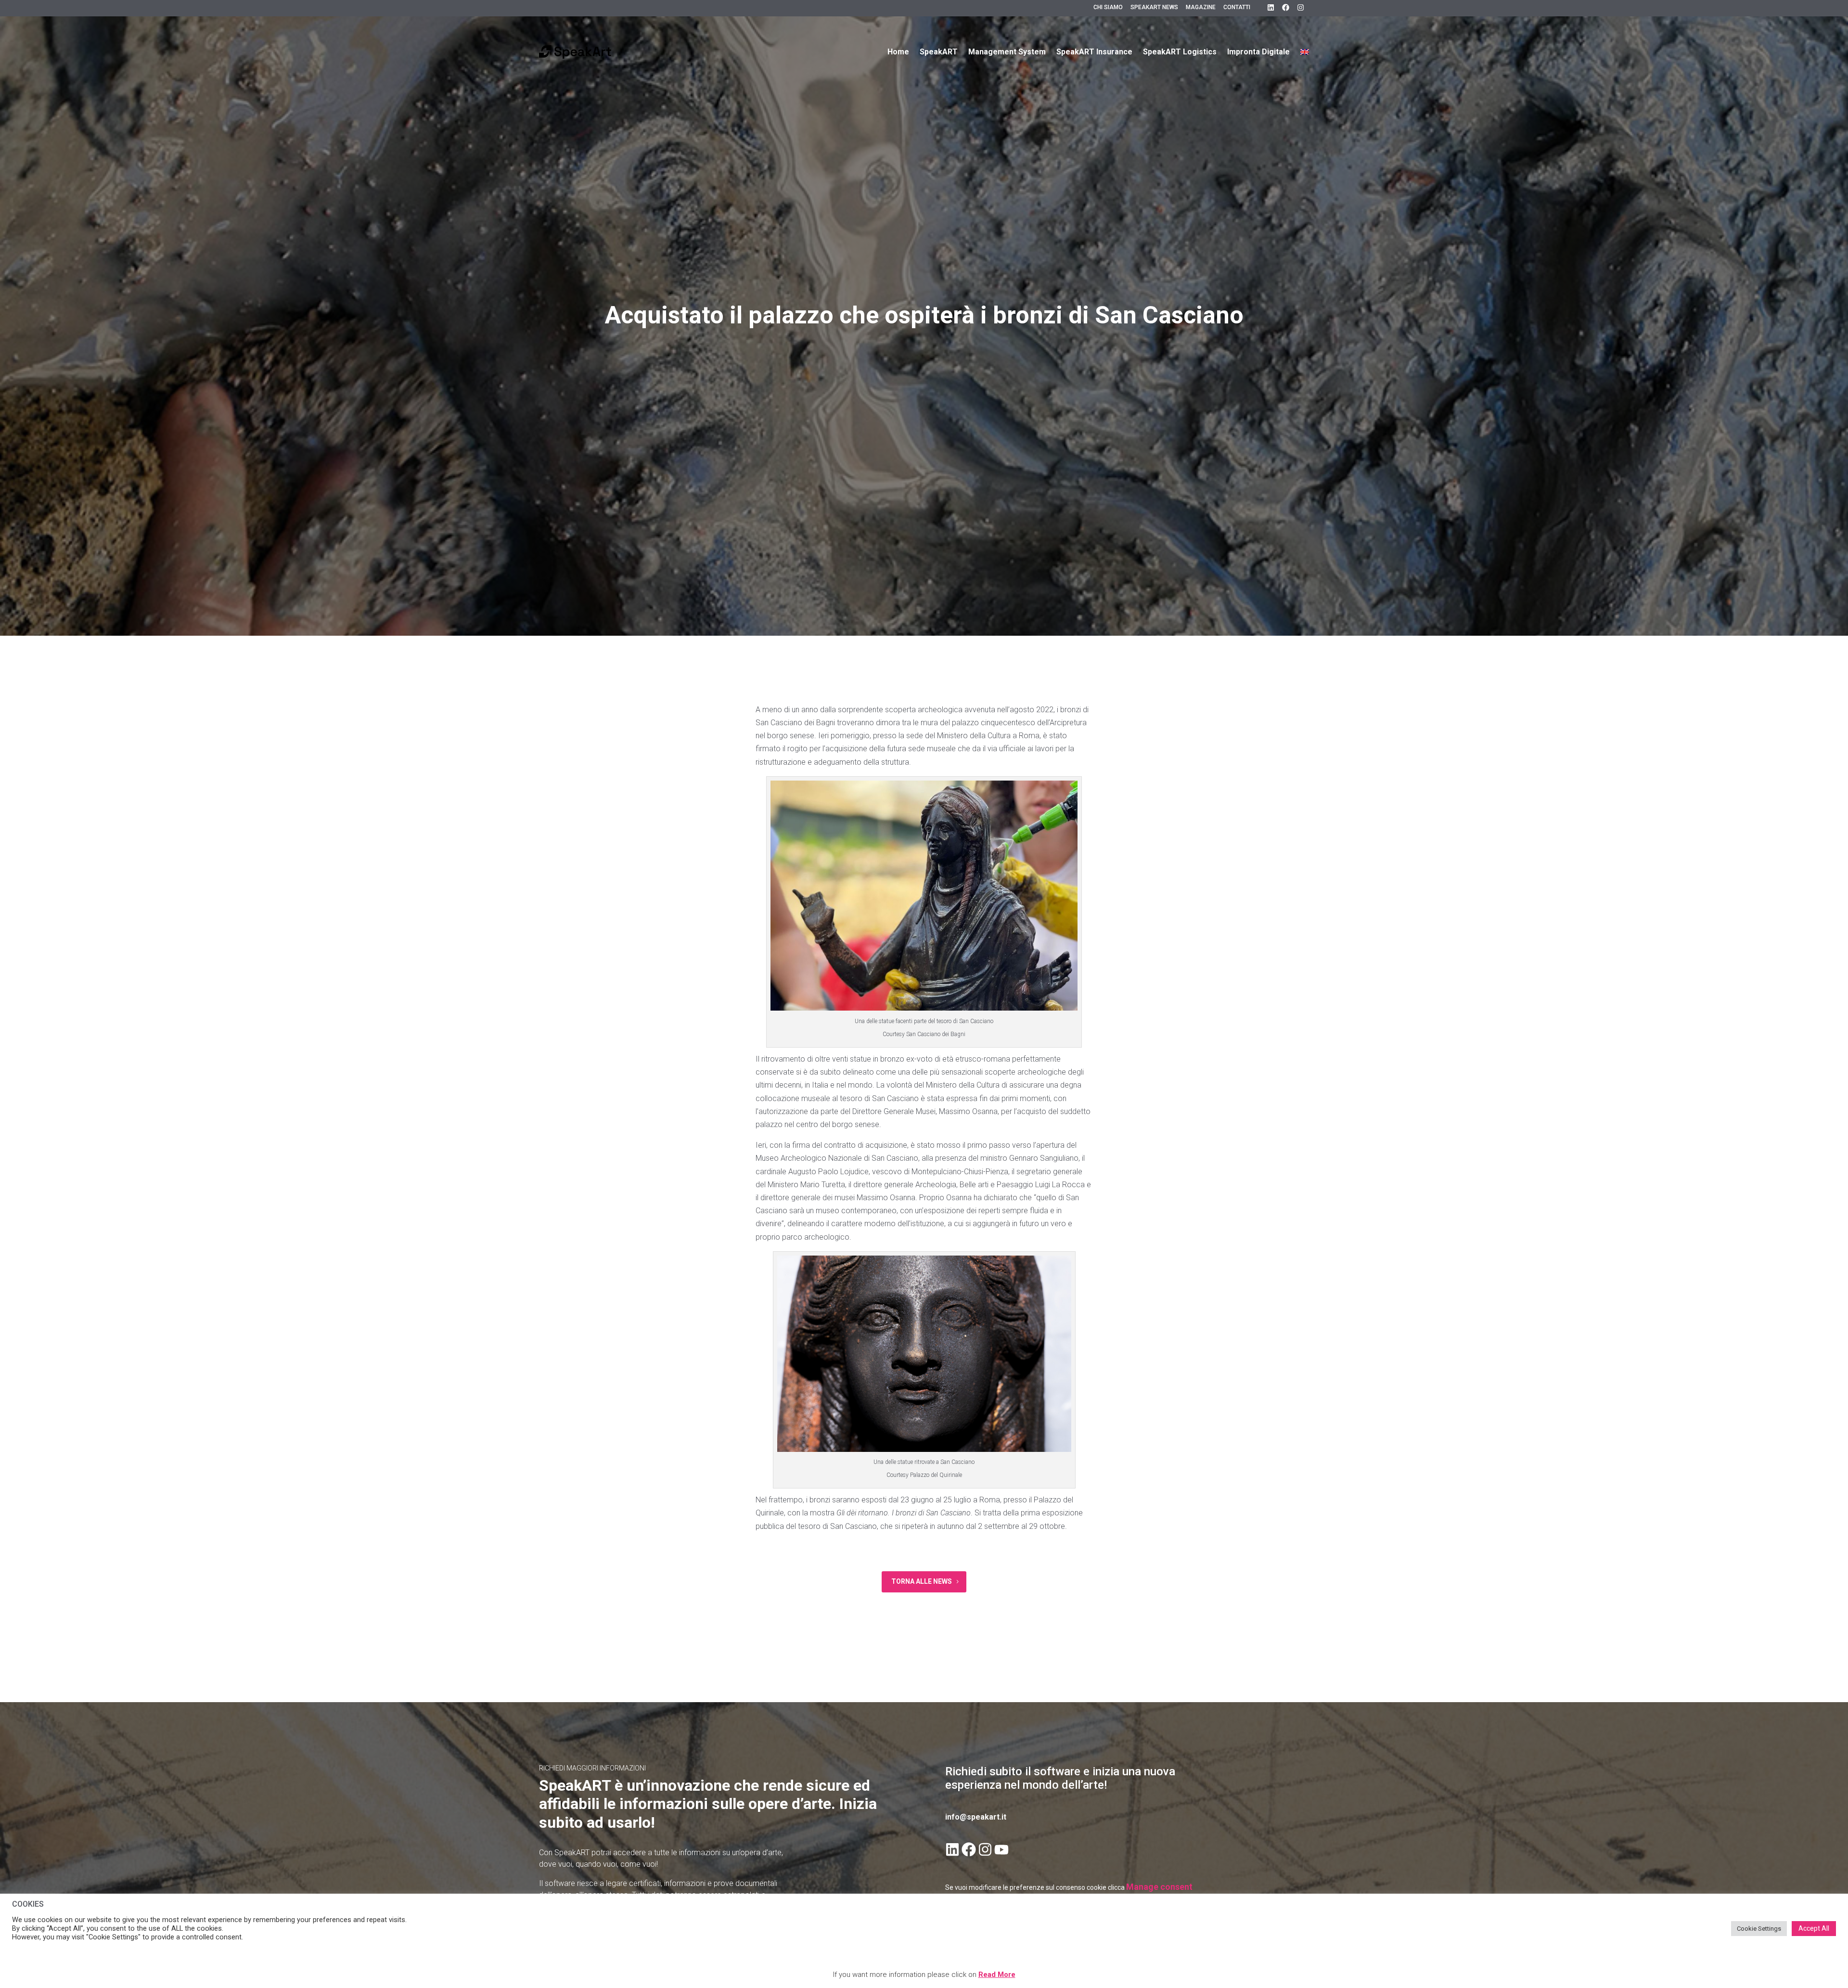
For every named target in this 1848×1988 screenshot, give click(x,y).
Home (898, 52)
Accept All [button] (1814, 1928)
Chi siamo (1108, 7)
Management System (1007, 52)
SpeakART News (1154, 7)
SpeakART (939, 52)
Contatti (1237, 7)
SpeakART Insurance (1094, 52)
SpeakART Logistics (1180, 52)
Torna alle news (922, 1581)
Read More (997, 1975)
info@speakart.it (976, 1817)
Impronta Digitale (1258, 52)
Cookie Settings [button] (1759, 1929)
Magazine (1201, 7)
